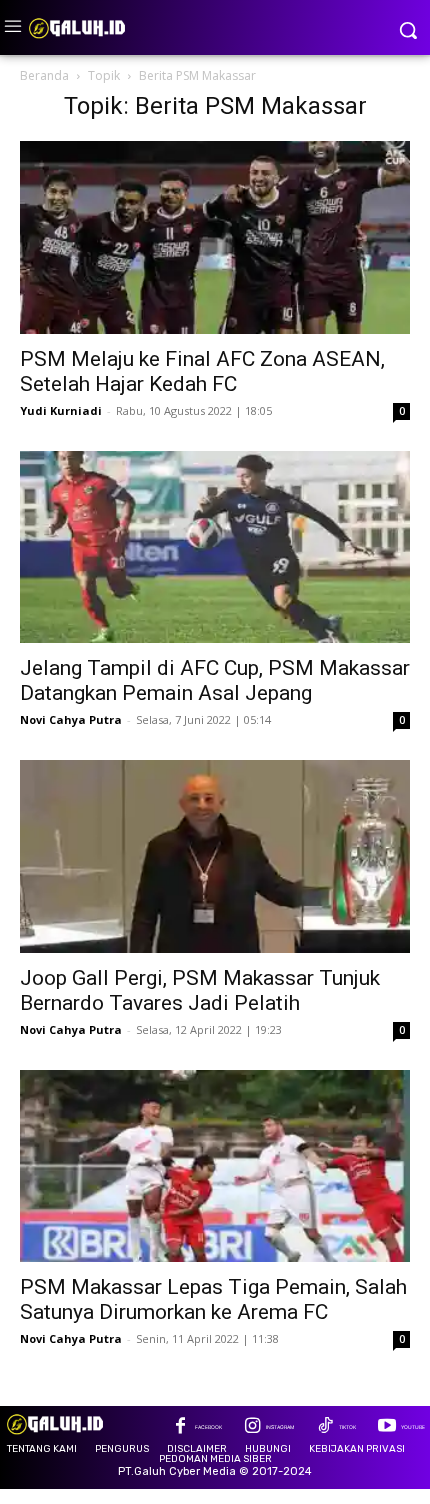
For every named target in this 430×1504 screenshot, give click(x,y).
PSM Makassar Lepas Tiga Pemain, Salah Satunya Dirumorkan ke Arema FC (213, 1299)
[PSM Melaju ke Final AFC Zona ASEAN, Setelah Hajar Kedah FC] (215, 237)
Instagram (280, 1427)
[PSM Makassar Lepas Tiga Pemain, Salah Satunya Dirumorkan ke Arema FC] (215, 1166)
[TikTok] (324, 1427)
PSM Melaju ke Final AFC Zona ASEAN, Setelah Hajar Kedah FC (202, 371)
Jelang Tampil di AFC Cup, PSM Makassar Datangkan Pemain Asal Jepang (215, 680)
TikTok (347, 1427)
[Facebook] (180, 1427)
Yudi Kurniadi (61, 410)
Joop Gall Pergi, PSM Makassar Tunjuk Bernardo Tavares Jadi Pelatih (200, 990)
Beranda (44, 75)
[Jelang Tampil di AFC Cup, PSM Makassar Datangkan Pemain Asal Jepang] (215, 547)
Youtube (413, 1427)
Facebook (208, 1427)
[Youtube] (386, 1427)
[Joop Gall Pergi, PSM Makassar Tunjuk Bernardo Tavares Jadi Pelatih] (215, 856)
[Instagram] (252, 1427)
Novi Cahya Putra (71, 719)
